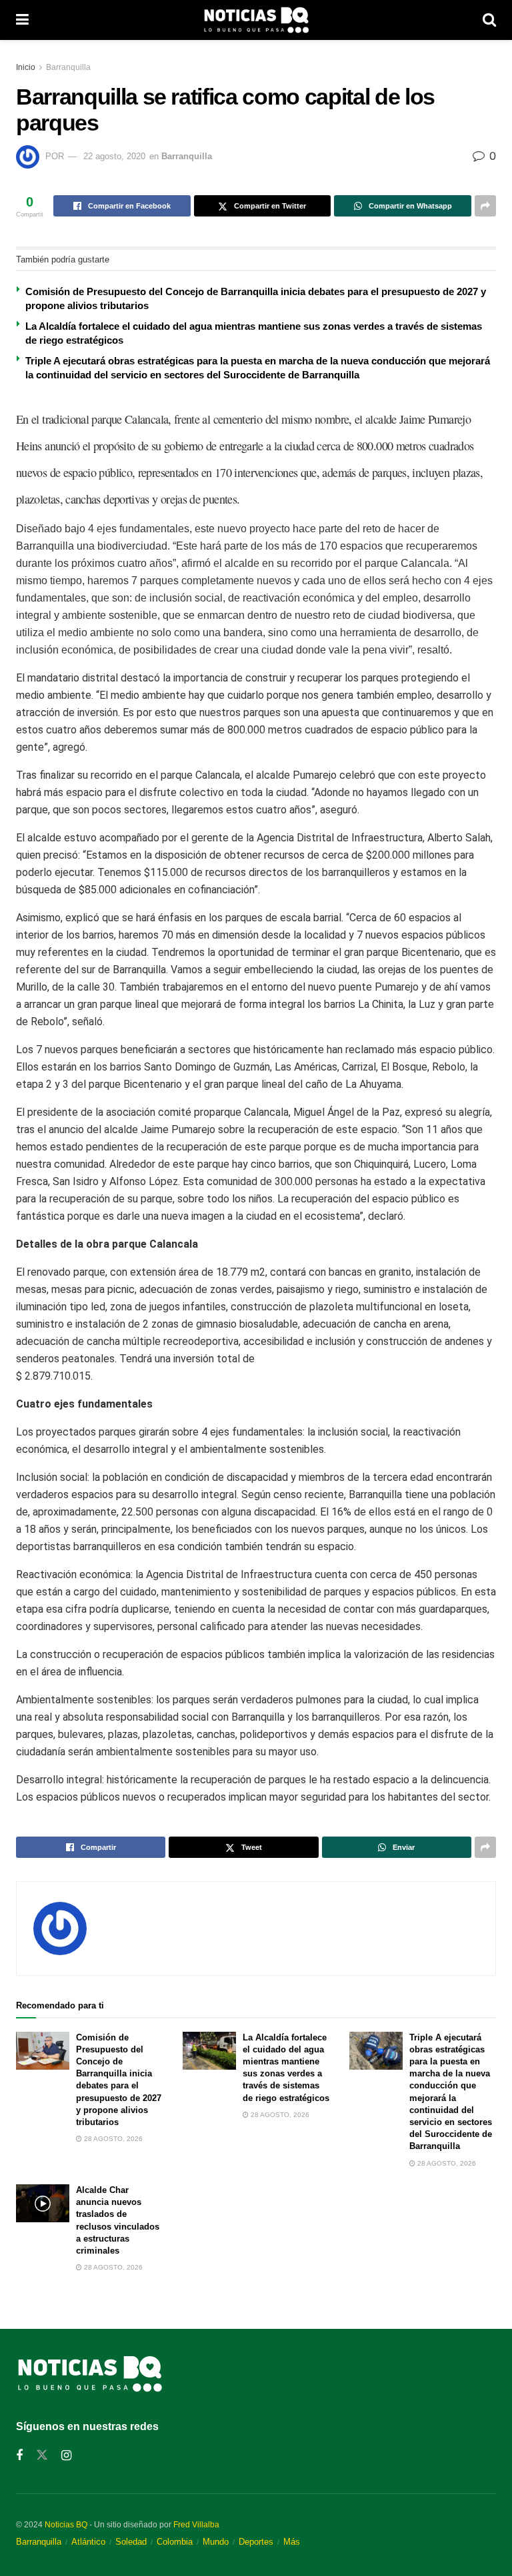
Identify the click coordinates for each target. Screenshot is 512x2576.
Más (292, 2542)
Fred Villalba (196, 2525)
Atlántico (88, 2542)
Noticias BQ (66, 2525)
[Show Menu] (22, 20)
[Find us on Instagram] (66, 2456)
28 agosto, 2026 (112, 2139)
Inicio (26, 67)
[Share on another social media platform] (485, 206)
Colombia (175, 2542)
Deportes (256, 2542)
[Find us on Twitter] (42, 2455)
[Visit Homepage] (256, 20)
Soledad (131, 2542)
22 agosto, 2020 (114, 156)
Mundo (216, 2542)
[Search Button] (489, 20)
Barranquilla (68, 67)
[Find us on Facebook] (19, 2456)
